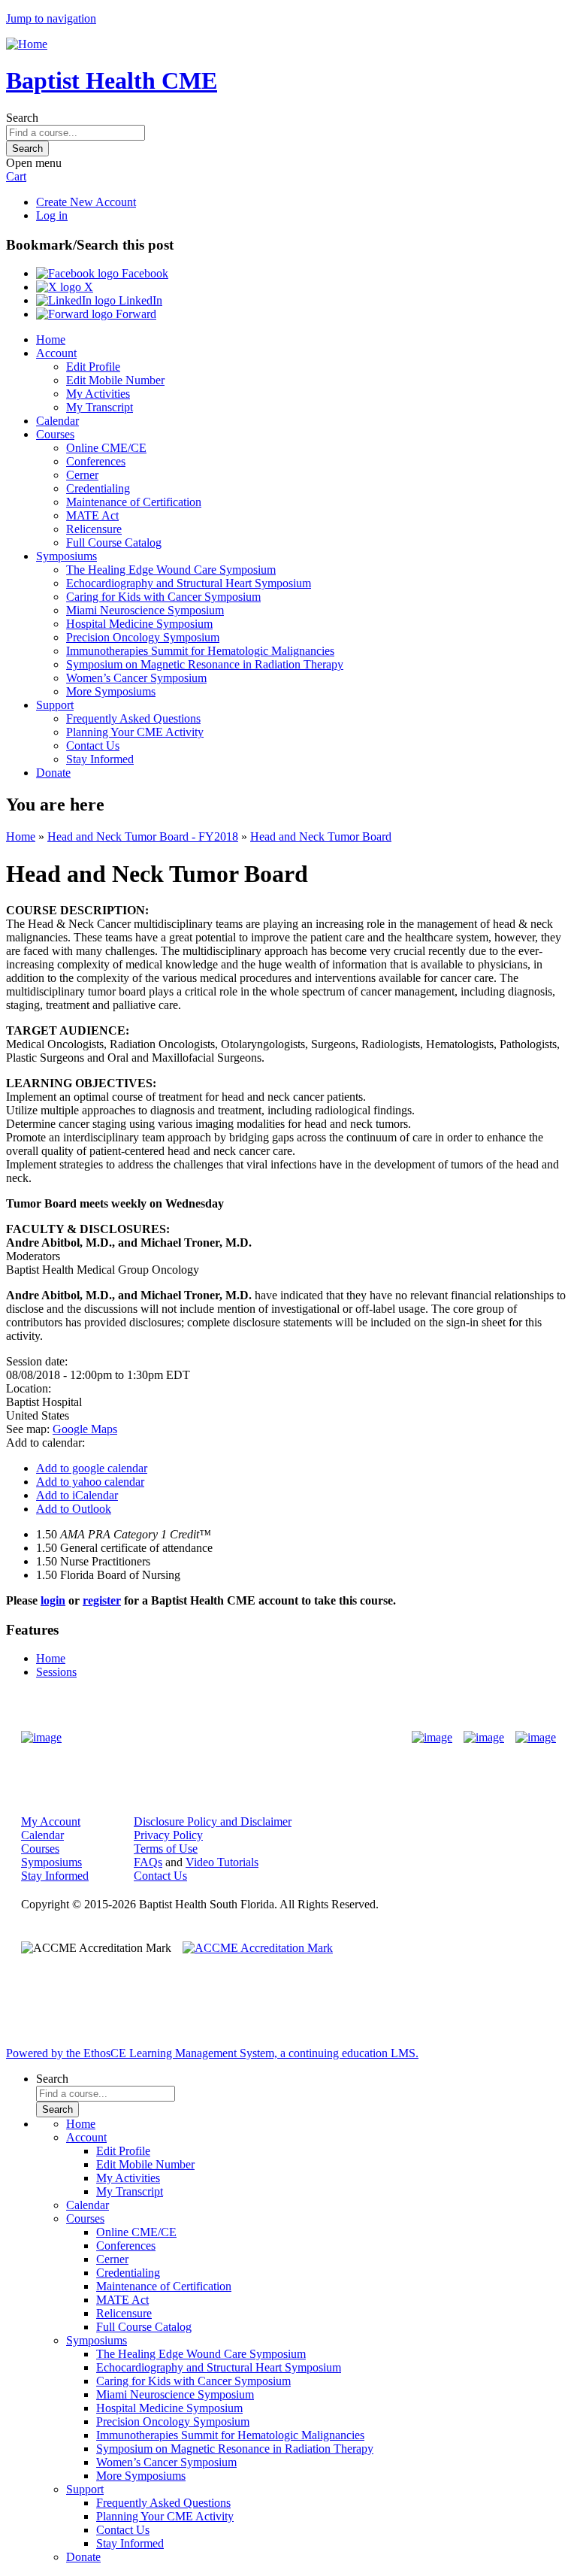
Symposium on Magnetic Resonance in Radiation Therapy (205, 664)
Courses (55, 434)
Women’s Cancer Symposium (136, 678)
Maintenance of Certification (134, 502)
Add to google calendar (92, 1468)
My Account (51, 1821)
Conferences (96, 461)
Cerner (82, 475)
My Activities (98, 394)
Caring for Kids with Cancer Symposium (163, 597)
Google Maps (85, 1429)
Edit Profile (93, 367)
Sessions (56, 1672)
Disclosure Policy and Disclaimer (213, 1821)
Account (56, 353)
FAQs (148, 1862)
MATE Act (92, 515)
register (102, 1600)
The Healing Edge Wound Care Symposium (171, 570)
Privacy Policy (168, 1835)
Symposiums (66, 556)
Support (55, 705)
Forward (134, 314)
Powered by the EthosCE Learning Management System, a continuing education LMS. (212, 2053)
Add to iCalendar (77, 1495)
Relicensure (94, 529)
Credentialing (98, 488)
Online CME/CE (106, 448)
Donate (53, 773)
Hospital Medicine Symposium (139, 624)
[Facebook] (432, 1738)
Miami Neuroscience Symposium (145, 610)
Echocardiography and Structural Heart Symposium (189, 583)
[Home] (27, 44)
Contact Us (93, 746)
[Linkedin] (536, 1738)
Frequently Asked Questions (133, 718)
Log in (52, 215)
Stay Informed (100, 759)
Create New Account (86, 202)
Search (22, 118)
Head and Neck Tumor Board (321, 836)
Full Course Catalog (114, 542)
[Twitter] (484, 1738)
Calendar (57, 421)
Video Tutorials (222, 1862)
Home (51, 339)
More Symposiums (111, 691)
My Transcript (100, 407)
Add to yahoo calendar (90, 1482)
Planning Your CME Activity (135, 732)
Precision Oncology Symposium (143, 637)
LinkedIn (139, 300)
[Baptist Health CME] (41, 1738)
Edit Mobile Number (115, 380)
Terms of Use (166, 1849)
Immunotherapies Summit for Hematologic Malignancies (200, 651)
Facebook (143, 273)
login (53, 1600)
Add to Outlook (74, 1509)
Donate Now (242, 1737)
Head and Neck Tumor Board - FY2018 (143, 836)
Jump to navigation (51, 18)
